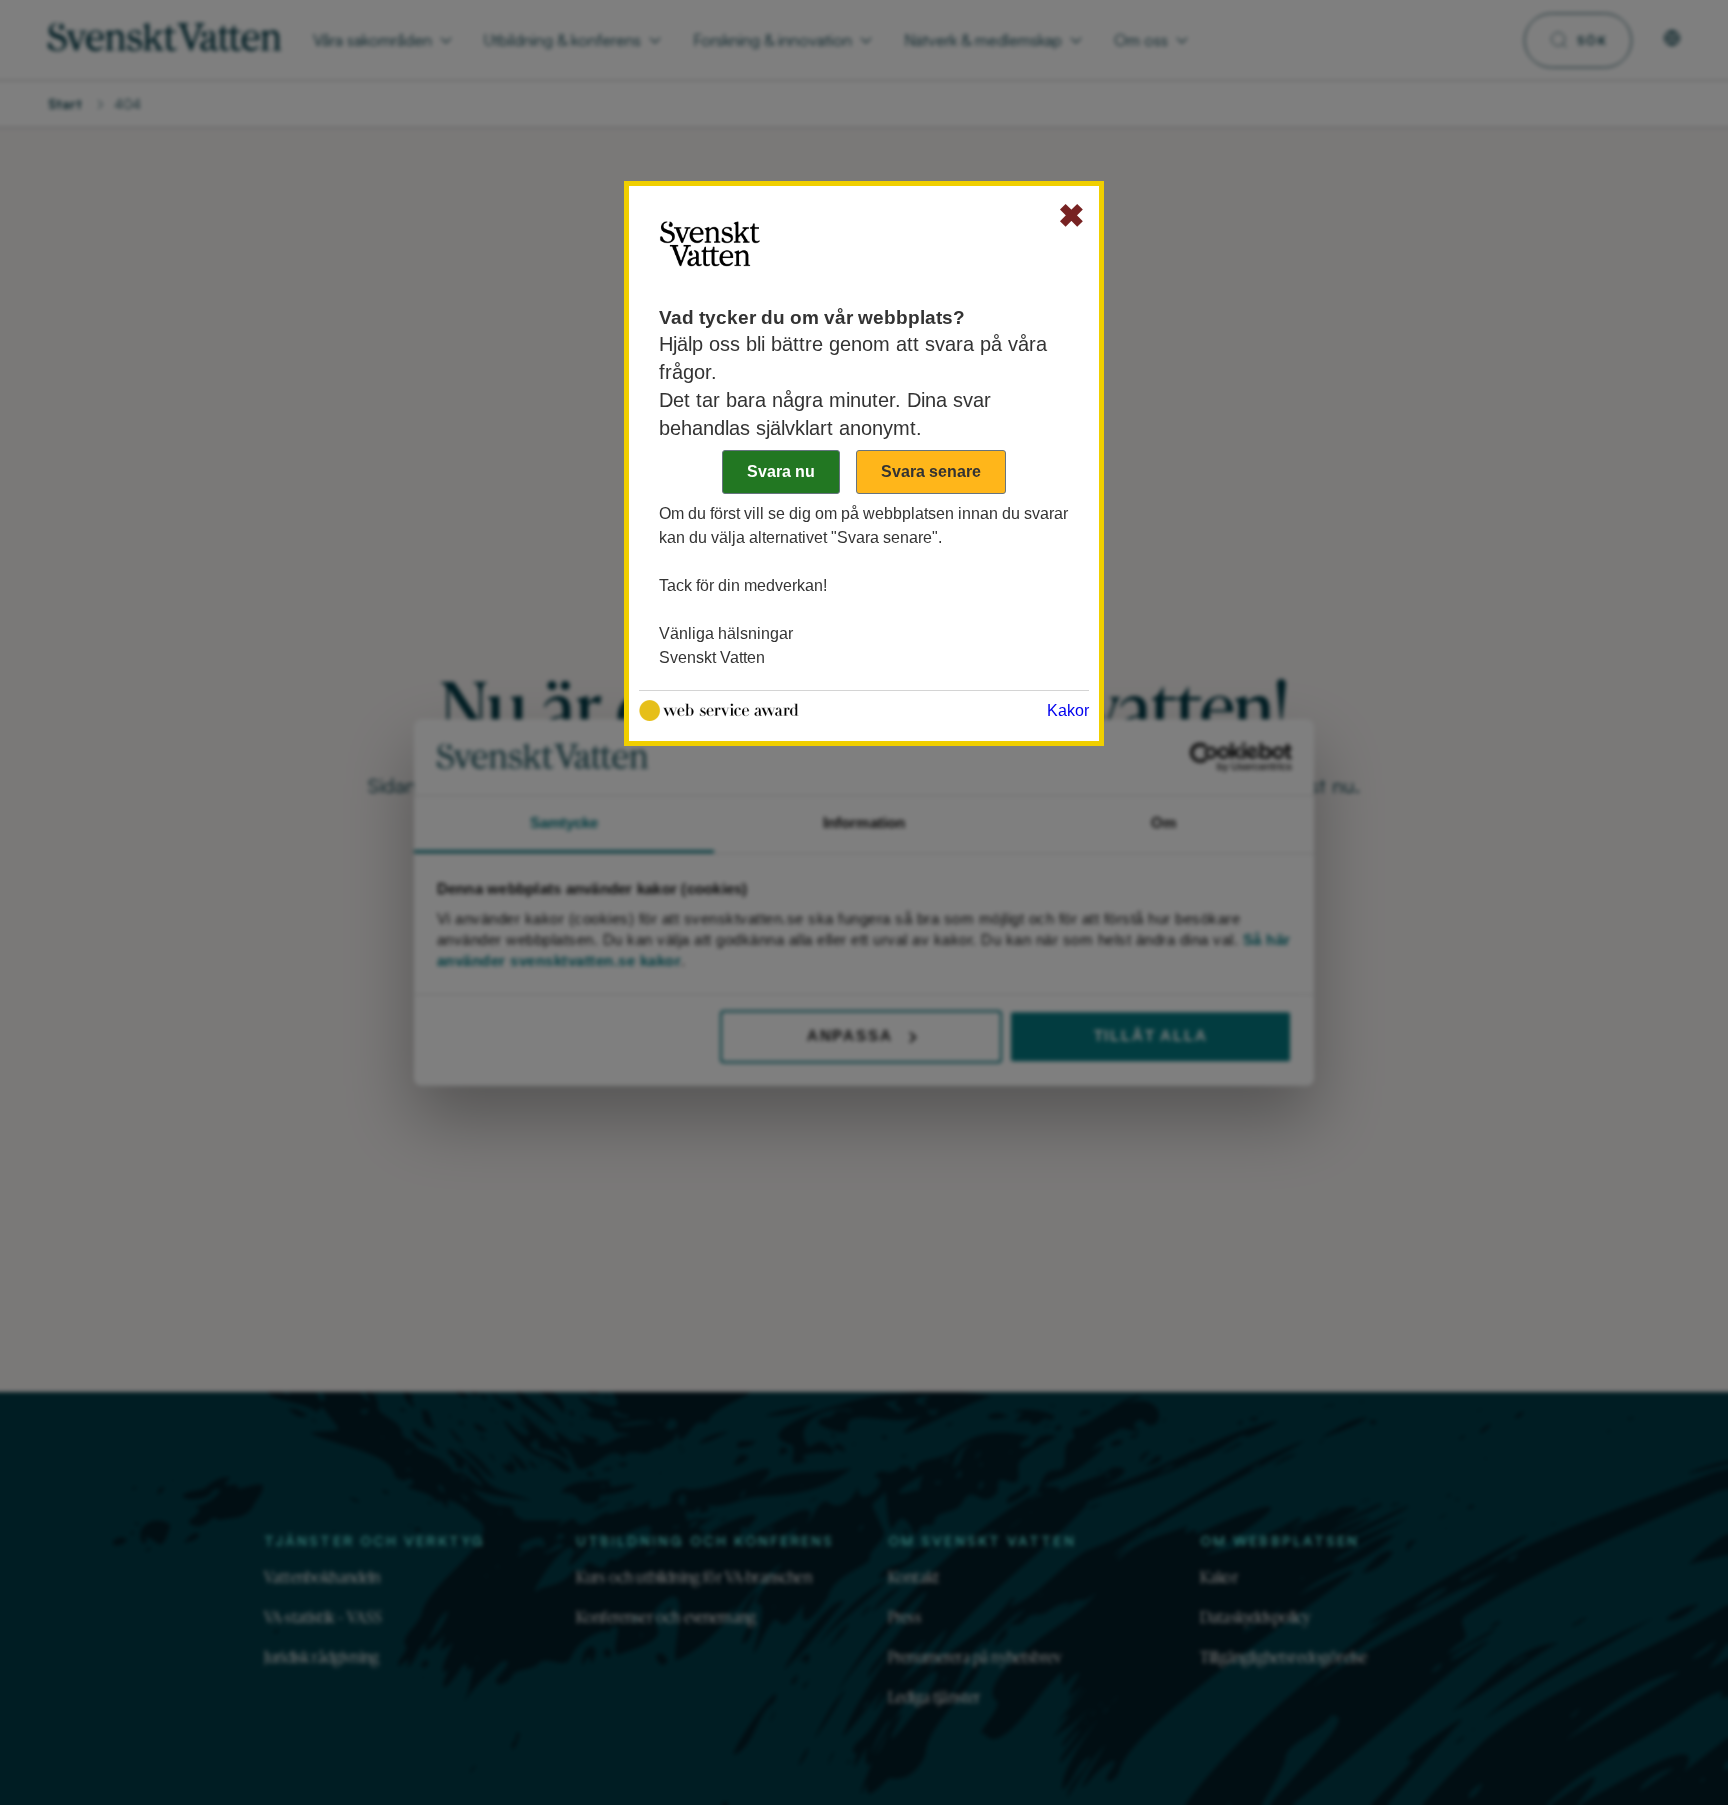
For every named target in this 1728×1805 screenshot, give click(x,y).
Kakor (1068, 710)
